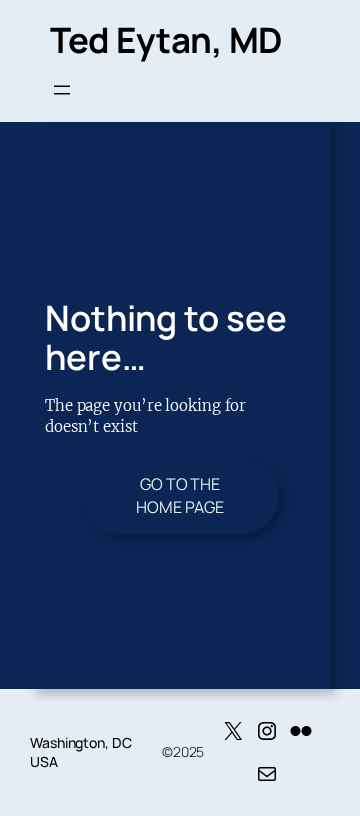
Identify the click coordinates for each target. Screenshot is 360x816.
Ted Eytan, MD (166, 39)
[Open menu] (62, 90)
